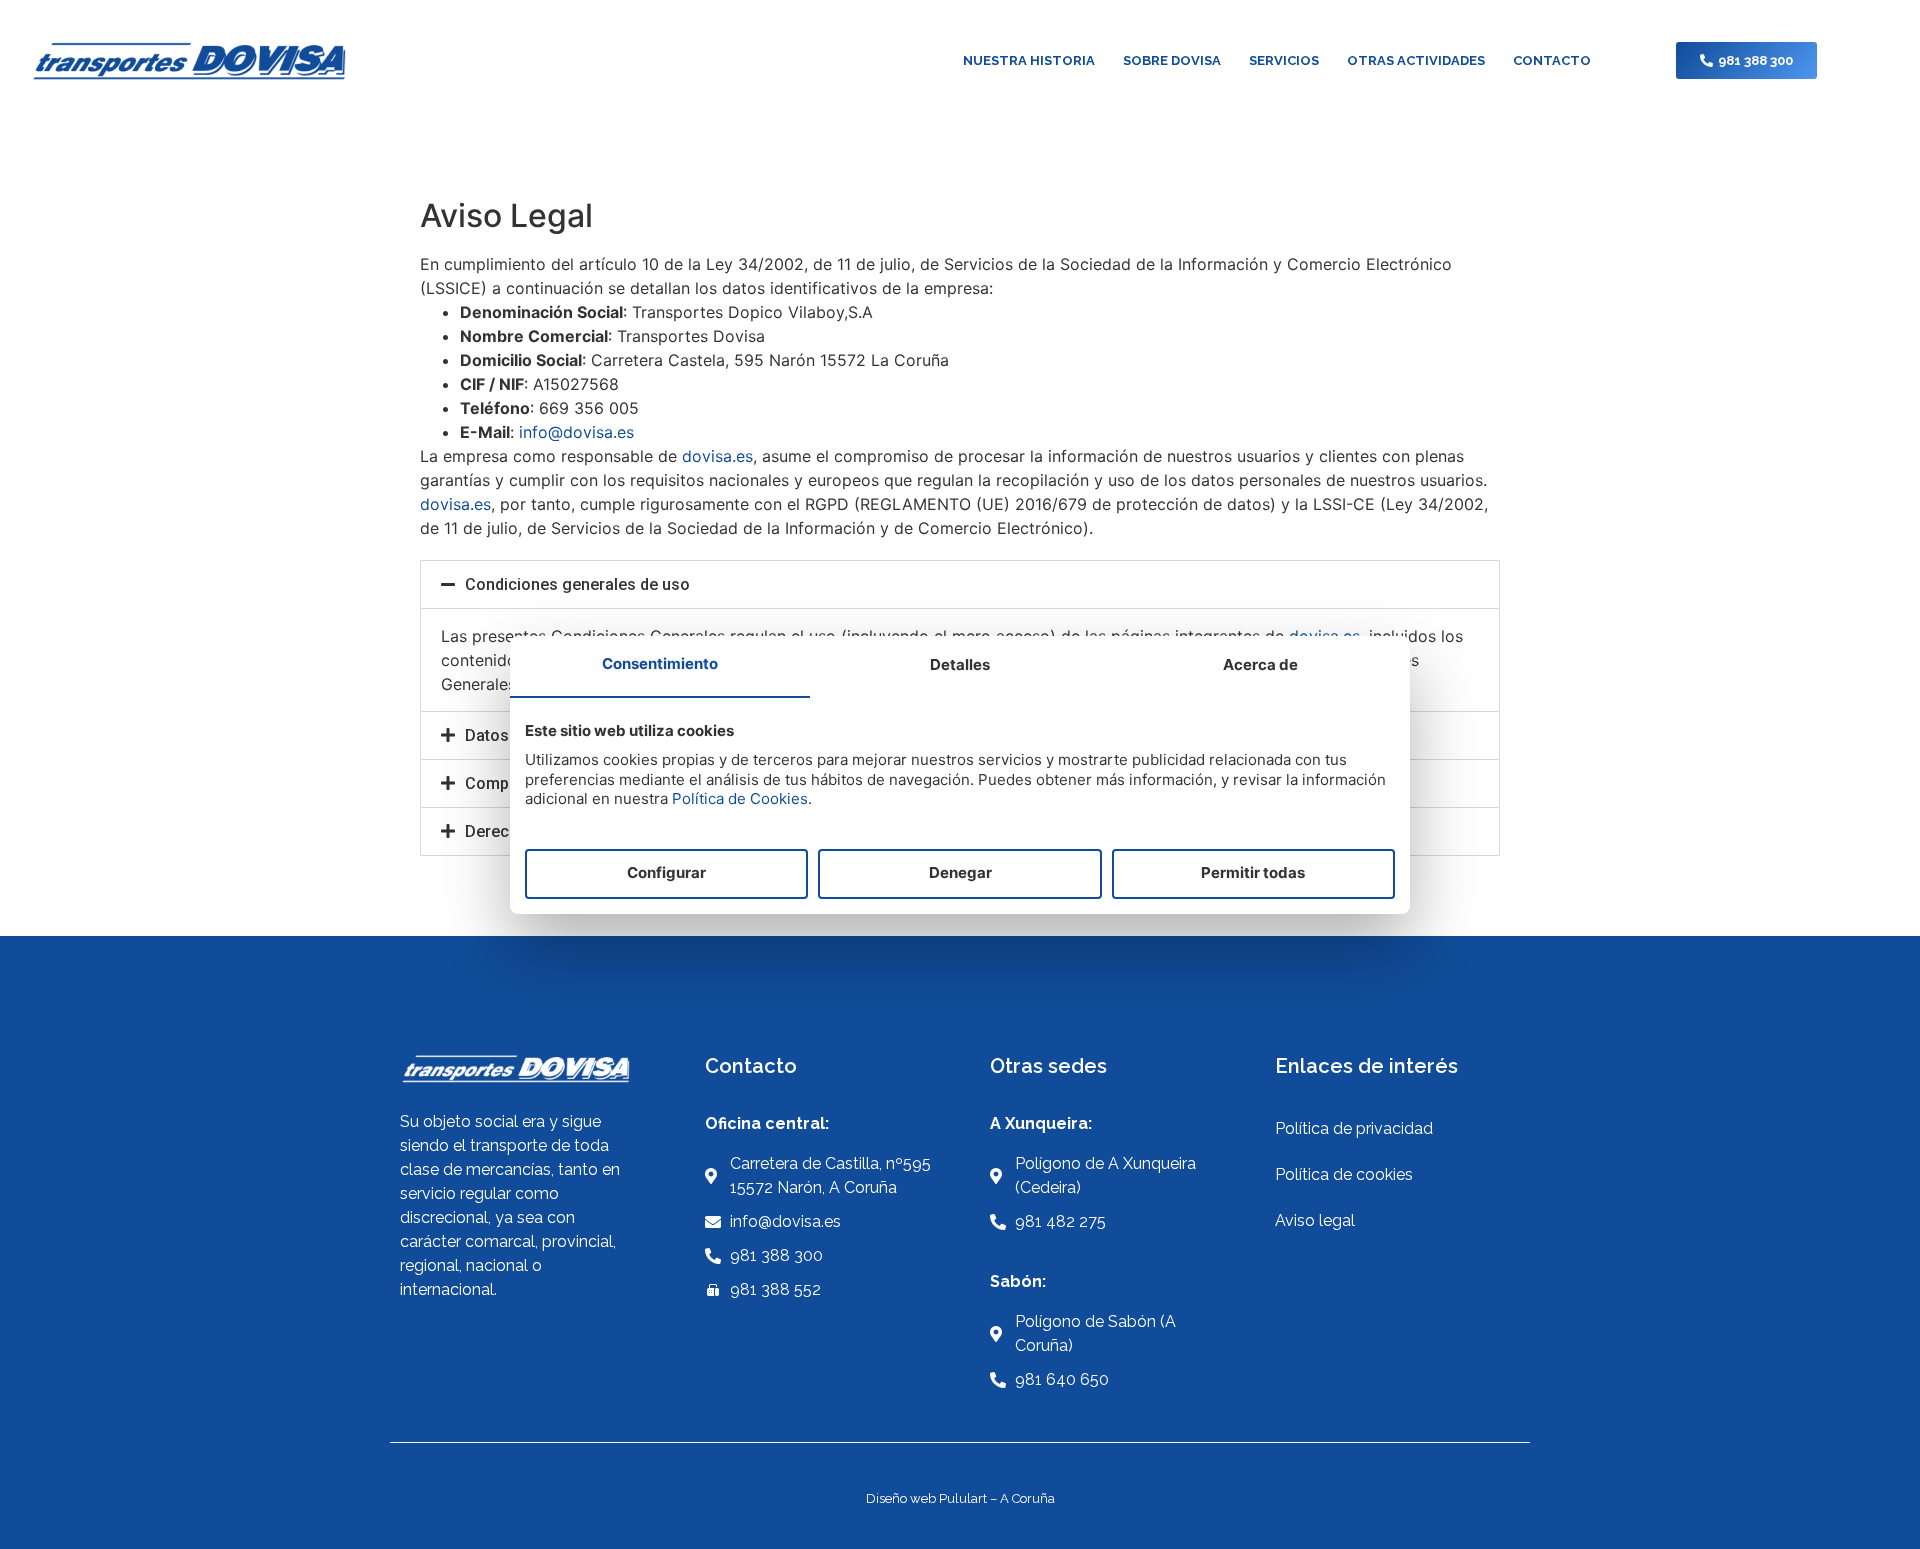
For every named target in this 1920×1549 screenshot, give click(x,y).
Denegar (960, 872)
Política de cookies (1344, 1174)
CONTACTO (1552, 60)
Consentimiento (660, 663)
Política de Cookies (740, 798)
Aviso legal (1315, 1220)
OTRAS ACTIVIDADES (1416, 60)
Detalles (960, 664)
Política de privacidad (1354, 1128)
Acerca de (1260, 664)
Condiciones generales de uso (577, 584)
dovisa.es (717, 456)
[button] (960, 584)
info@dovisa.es (576, 432)
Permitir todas (1253, 872)
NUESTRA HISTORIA (1029, 60)
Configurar (666, 872)
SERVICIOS (1284, 60)
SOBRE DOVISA (1172, 60)
